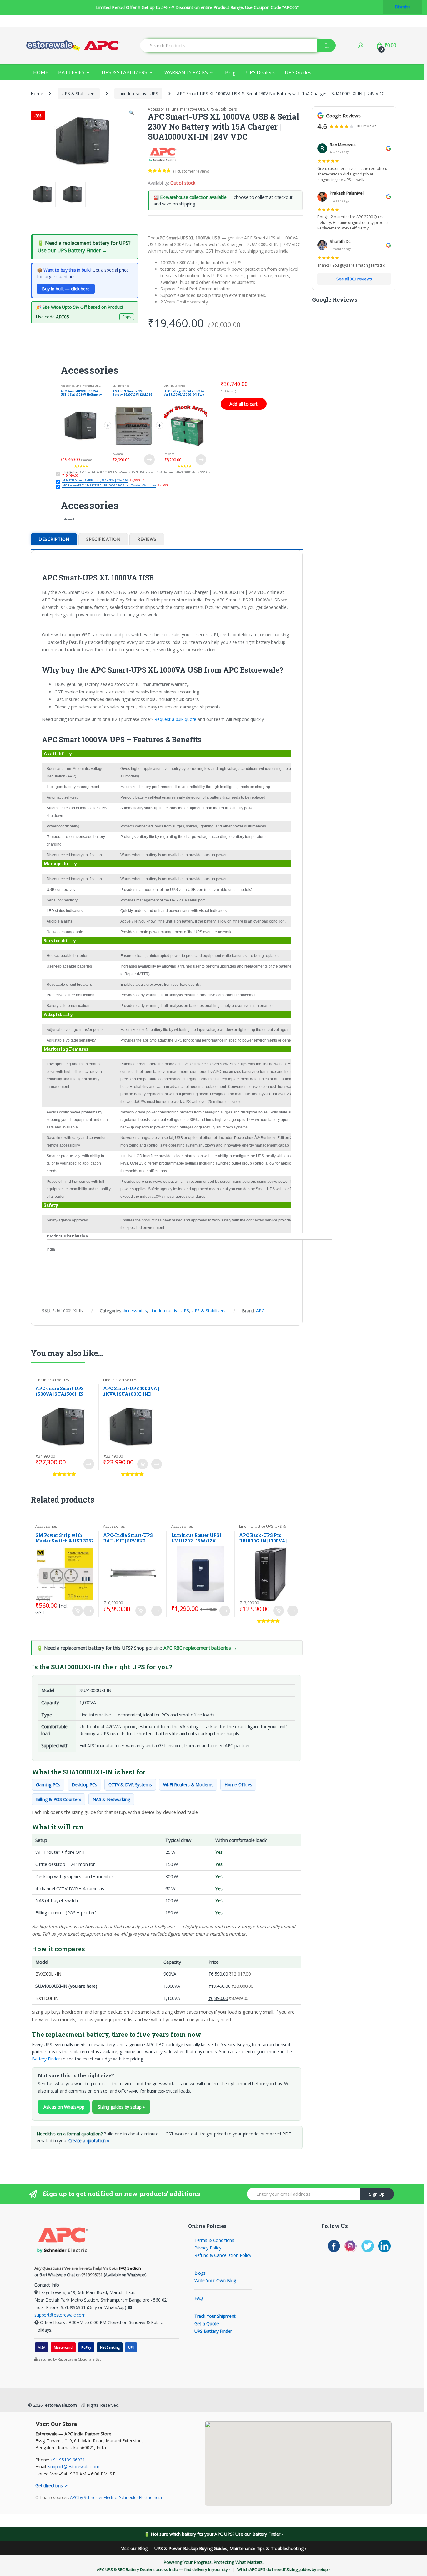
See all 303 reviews (354, 279)
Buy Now (151, 460)
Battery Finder (46, 2059)
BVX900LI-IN (48, 1974)
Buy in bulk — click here (66, 289)
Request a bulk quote (175, 719)
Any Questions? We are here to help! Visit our (88, 2268)
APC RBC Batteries (175, 386)
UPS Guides (298, 72)
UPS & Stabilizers (79, 94)
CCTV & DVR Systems (130, 1785)
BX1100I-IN (47, 1998)
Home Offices (238, 1785)
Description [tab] (54, 539)
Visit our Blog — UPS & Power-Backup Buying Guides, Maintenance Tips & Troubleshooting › (214, 2548)
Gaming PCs (48, 1785)
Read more (88, 1464)
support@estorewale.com (60, 2315)
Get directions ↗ (52, 2486)
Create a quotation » (89, 2141)
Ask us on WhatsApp (64, 2107)
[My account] (361, 45)
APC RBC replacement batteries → (200, 1648)
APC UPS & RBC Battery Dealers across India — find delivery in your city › (163, 2569)
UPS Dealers (260, 72)
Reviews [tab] (147, 539)
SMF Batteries (121, 386)
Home (37, 94)
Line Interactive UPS (138, 94)
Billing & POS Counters (59, 1799)
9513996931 (92, 2275)
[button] (131, 113)
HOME (40, 72)
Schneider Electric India (141, 2497)
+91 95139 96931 (68, 2460)
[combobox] (229, 45)
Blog (230, 72)
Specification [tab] (103, 539)
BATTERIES (71, 72)
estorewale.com (60, 2405)
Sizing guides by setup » (121, 2107)
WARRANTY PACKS (186, 72)
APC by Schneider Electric (93, 2497)
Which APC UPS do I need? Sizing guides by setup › (284, 2569)
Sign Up (377, 2194)
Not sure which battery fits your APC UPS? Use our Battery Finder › (217, 2534)
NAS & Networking (111, 1799)
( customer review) (191, 171)
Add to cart (142, 1464)
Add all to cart (244, 404)
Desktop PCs (84, 1785)
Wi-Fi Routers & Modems (188, 1785)
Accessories (159, 109)
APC (260, 1311)
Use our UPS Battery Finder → (72, 250)
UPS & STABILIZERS (124, 72)
